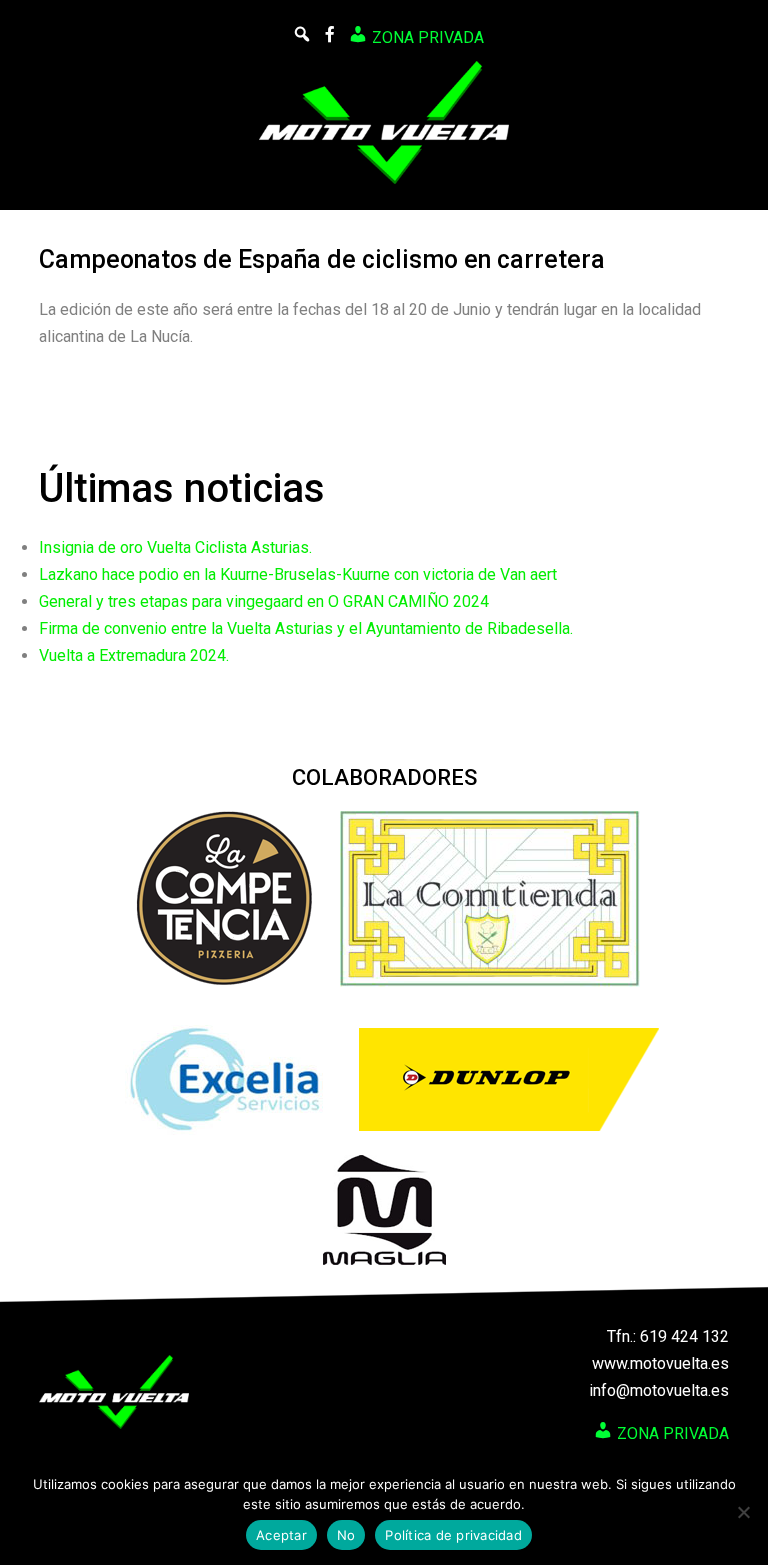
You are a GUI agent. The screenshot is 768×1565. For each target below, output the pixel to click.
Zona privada (426, 37)
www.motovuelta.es (660, 1363)
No (346, 1535)
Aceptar (281, 1535)
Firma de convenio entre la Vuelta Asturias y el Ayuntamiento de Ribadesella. (306, 628)
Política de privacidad (453, 1535)
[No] (743, 1512)
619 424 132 (684, 1336)
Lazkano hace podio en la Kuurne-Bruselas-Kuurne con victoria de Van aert (298, 574)
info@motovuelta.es (659, 1390)
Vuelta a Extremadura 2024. (134, 655)
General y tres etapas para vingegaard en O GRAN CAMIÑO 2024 (264, 601)
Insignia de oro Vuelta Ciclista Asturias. (175, 547)
